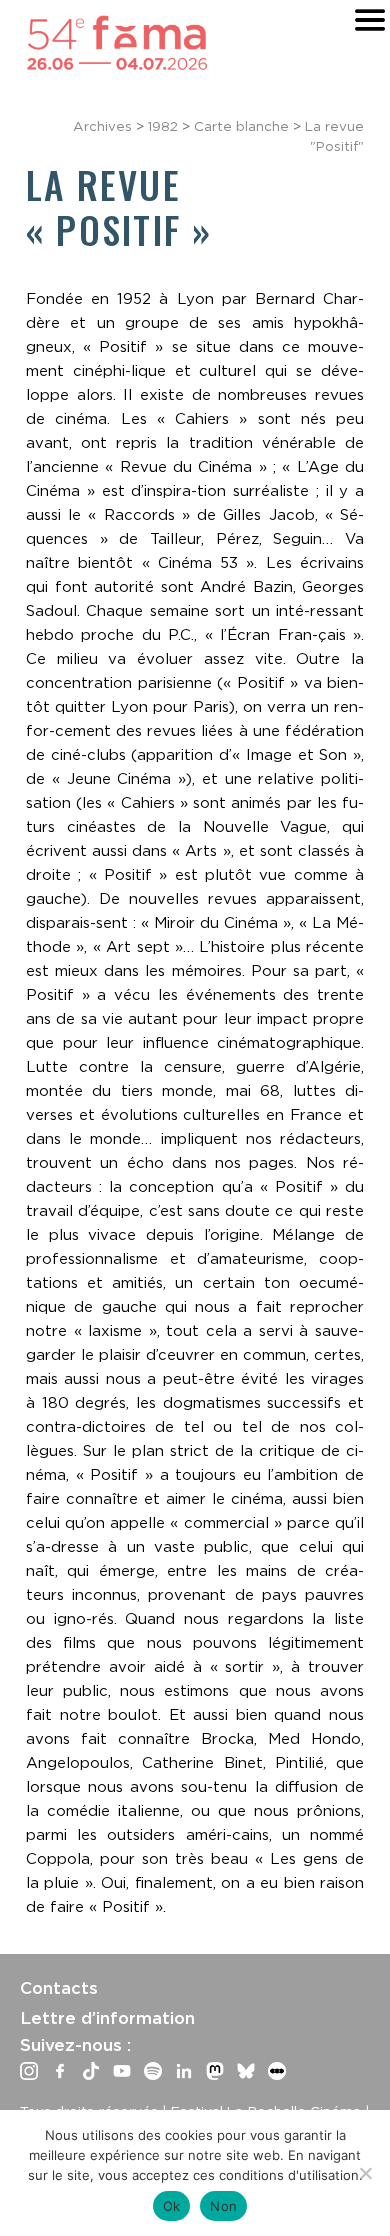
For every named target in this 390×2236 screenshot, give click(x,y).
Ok (172, 2206)
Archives (102, 126)
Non (223, 2206)
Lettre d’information (107, 2018)
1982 (163, 126)
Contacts (59, 1988)
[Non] (365, 2173)
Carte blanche (241, 126)
